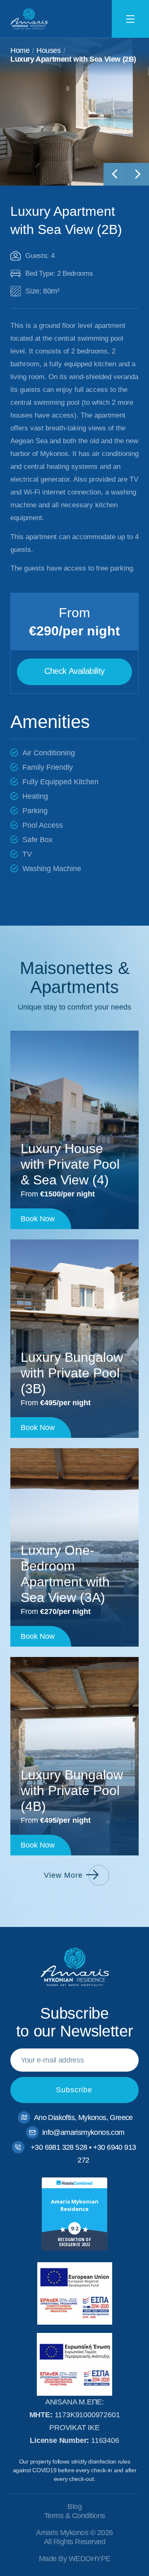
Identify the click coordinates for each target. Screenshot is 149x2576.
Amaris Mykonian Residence (75, 2205)
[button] (74, 672)
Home (20, 50)
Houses (49, 50)
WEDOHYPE (90, 2559)
